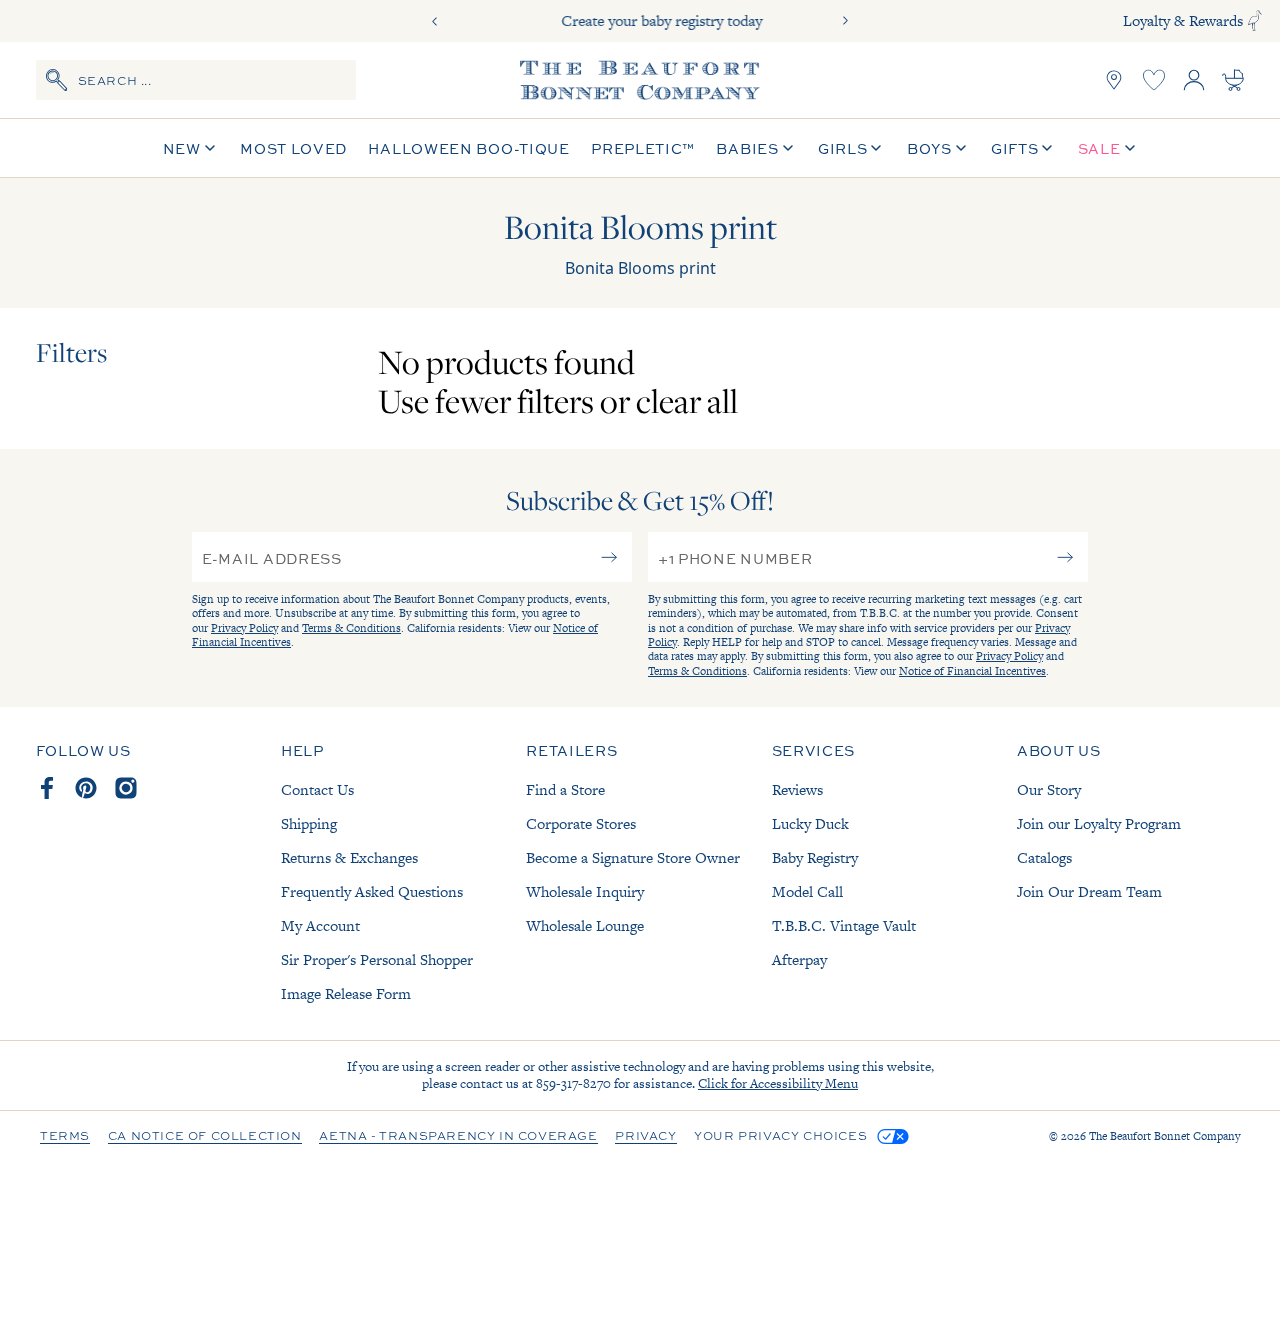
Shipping (309, 823)
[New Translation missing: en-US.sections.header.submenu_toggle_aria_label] (210, 148)
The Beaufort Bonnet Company (1164, 1136)
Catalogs (1044, 857)
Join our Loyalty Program (1099, 823)
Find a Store (565, 789)
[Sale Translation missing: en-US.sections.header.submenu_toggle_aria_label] (1130, 148)
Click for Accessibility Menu (778, 1083)
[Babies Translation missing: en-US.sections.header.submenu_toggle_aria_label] (788, 148)
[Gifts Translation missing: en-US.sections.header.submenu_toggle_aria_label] (1047, 148)
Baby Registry (815, 857)
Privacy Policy (244, 628)
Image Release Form (346, 993)
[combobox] (196, 80)
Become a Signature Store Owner (633, 857)
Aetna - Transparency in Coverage (458, 1137)
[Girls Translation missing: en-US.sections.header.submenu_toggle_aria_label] (876, 148)
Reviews (797, 789)
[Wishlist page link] (1154, 80)
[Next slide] (845, 21)
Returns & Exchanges (349, 857)
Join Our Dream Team (1089, 891)
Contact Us (317, 789)
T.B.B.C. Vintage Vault (844, 925)
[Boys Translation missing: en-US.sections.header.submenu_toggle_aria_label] (961, 148)
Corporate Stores (581, 823)
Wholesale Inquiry (585, 891)
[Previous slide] (435, 21)
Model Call (807, 891)
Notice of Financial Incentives (972, 671)
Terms (65, 1137)
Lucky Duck (810, 823)
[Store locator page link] (1114, 80)
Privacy (645, 1137)
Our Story (1049, 789)
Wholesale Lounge (585, 925)
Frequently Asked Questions (372, 891)
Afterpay (799, 959)
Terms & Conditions (351, 628)
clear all (687, 400)
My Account (320, 925)
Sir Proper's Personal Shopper (377, 959)
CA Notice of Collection (205, 1137)
